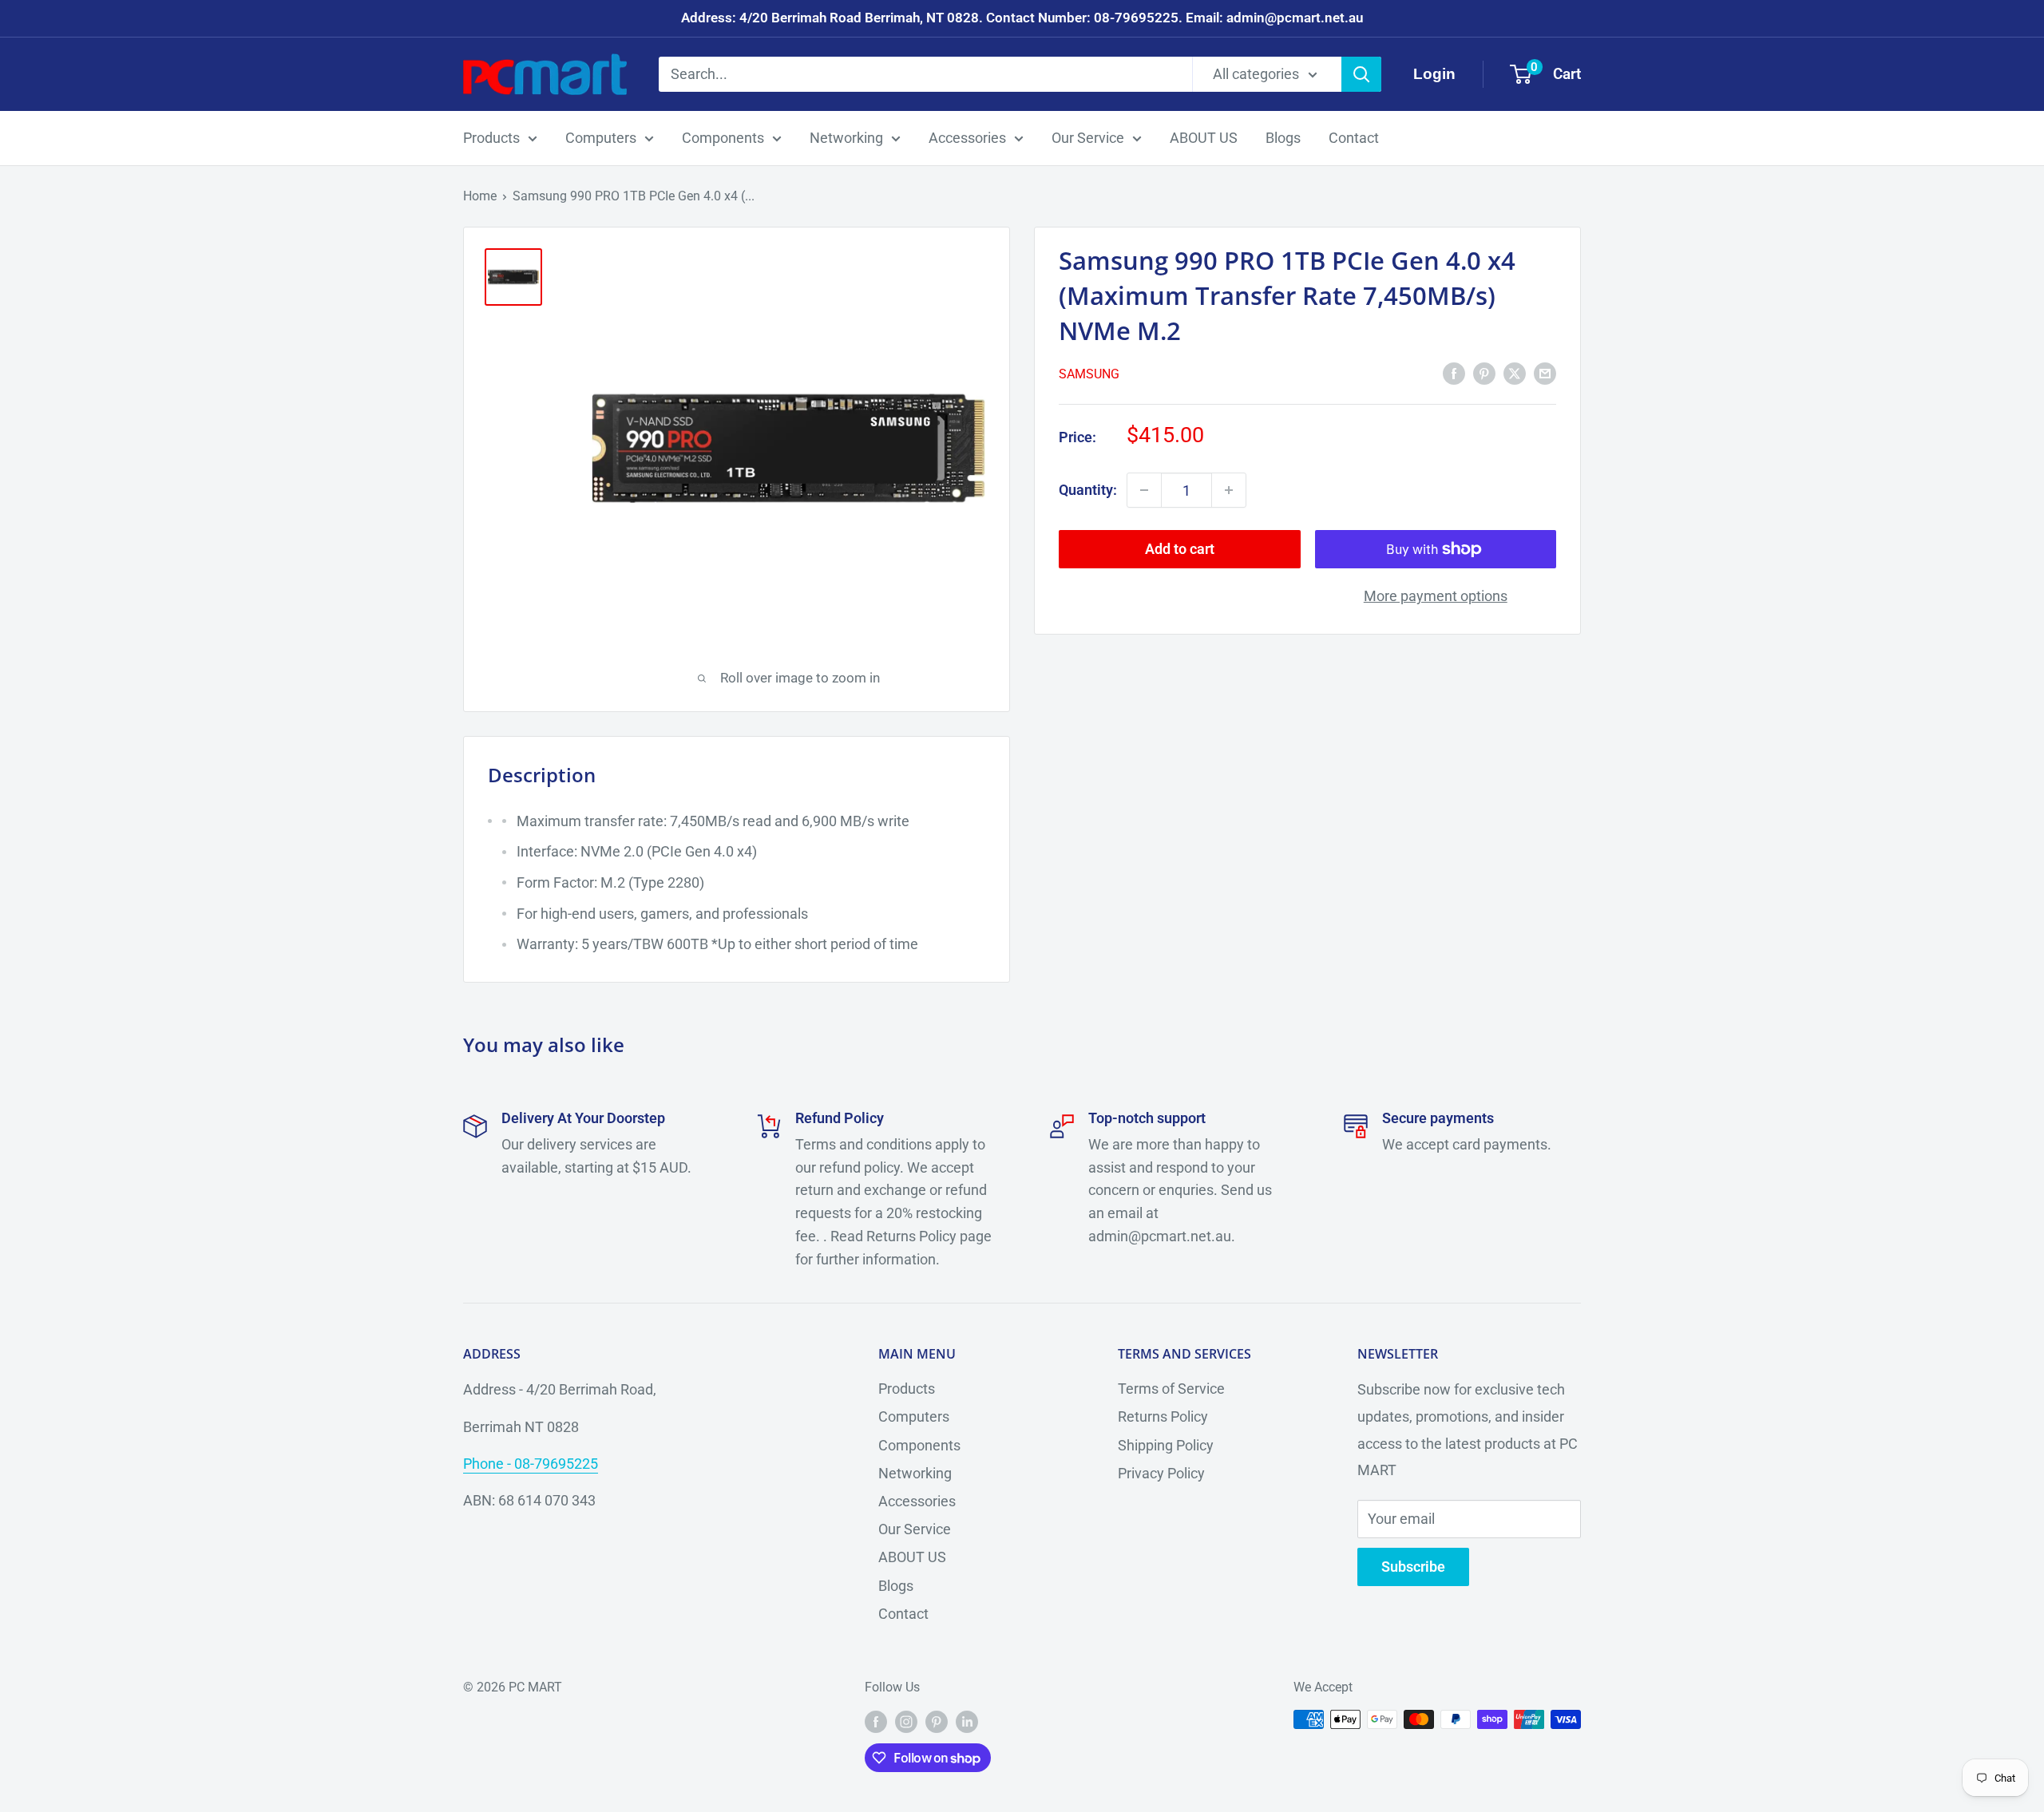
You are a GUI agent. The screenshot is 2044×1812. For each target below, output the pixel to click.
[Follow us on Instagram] (906, 1722)
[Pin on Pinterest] (1484, 373)
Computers (601, 138)
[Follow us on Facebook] (876, 1722)
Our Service (1088, 138)
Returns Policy (1163, 1416)
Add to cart (1180, 549)
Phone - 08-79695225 (531, 1464)
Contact (1354, 138)
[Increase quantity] (1229, 490)
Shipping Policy (1166, 1445)
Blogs (1283, 138)
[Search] (1361, 74)
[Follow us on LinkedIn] (967, 1722)
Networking (846, 138)
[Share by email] (1545, 373)
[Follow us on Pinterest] (937, 1722)
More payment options (1436, 596)
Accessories (967, 138)
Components (723, 138)
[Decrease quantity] (1144, 490)
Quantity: (1088, 490)
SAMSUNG (1089, 374)
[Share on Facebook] (1454, 373)
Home (480, 196)
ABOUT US (1204, 138)
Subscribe (1413, 1567)
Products (491, 138)
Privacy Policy (1161, 1473)
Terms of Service (1171, 1389)
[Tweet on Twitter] (1515, 373)
